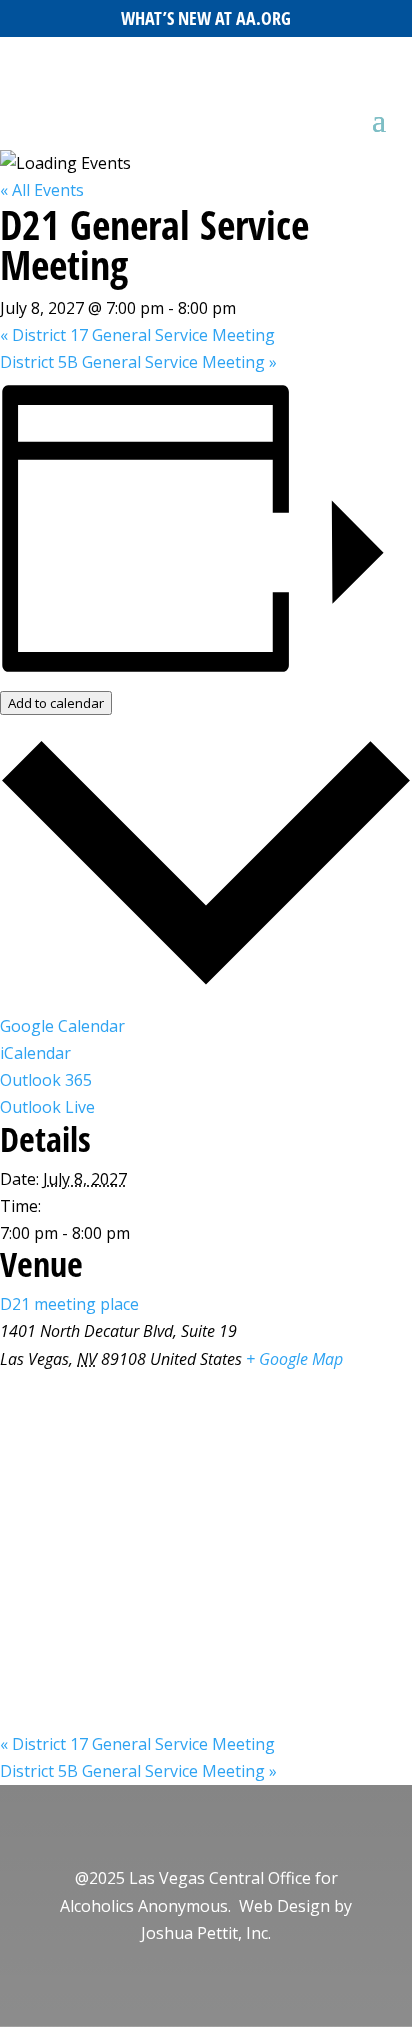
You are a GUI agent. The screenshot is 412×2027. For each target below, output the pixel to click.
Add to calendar (56, 703)
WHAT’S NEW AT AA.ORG (206, 18)
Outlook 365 (46, 1080)
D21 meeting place (69, 1304)
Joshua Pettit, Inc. (206, 1933)
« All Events (42, 190)
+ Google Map (294, 1359)
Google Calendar (62, 1026)
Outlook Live (47, 1107)
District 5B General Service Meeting (138, 362)
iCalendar (35, 1053)
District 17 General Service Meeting (137, 335)
